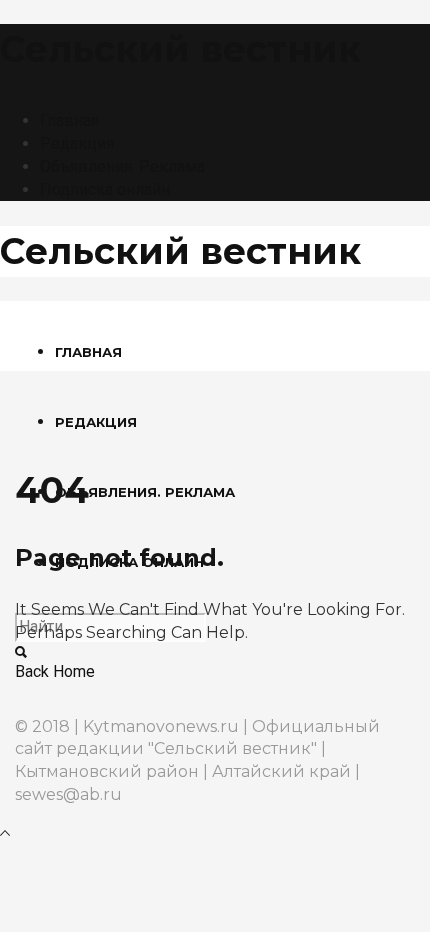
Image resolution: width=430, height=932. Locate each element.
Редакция (77, 143)
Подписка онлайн (105, 189)
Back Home (55, 671)
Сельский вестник (180, 49)
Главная (69, 120)
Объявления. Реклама (122, 166)
